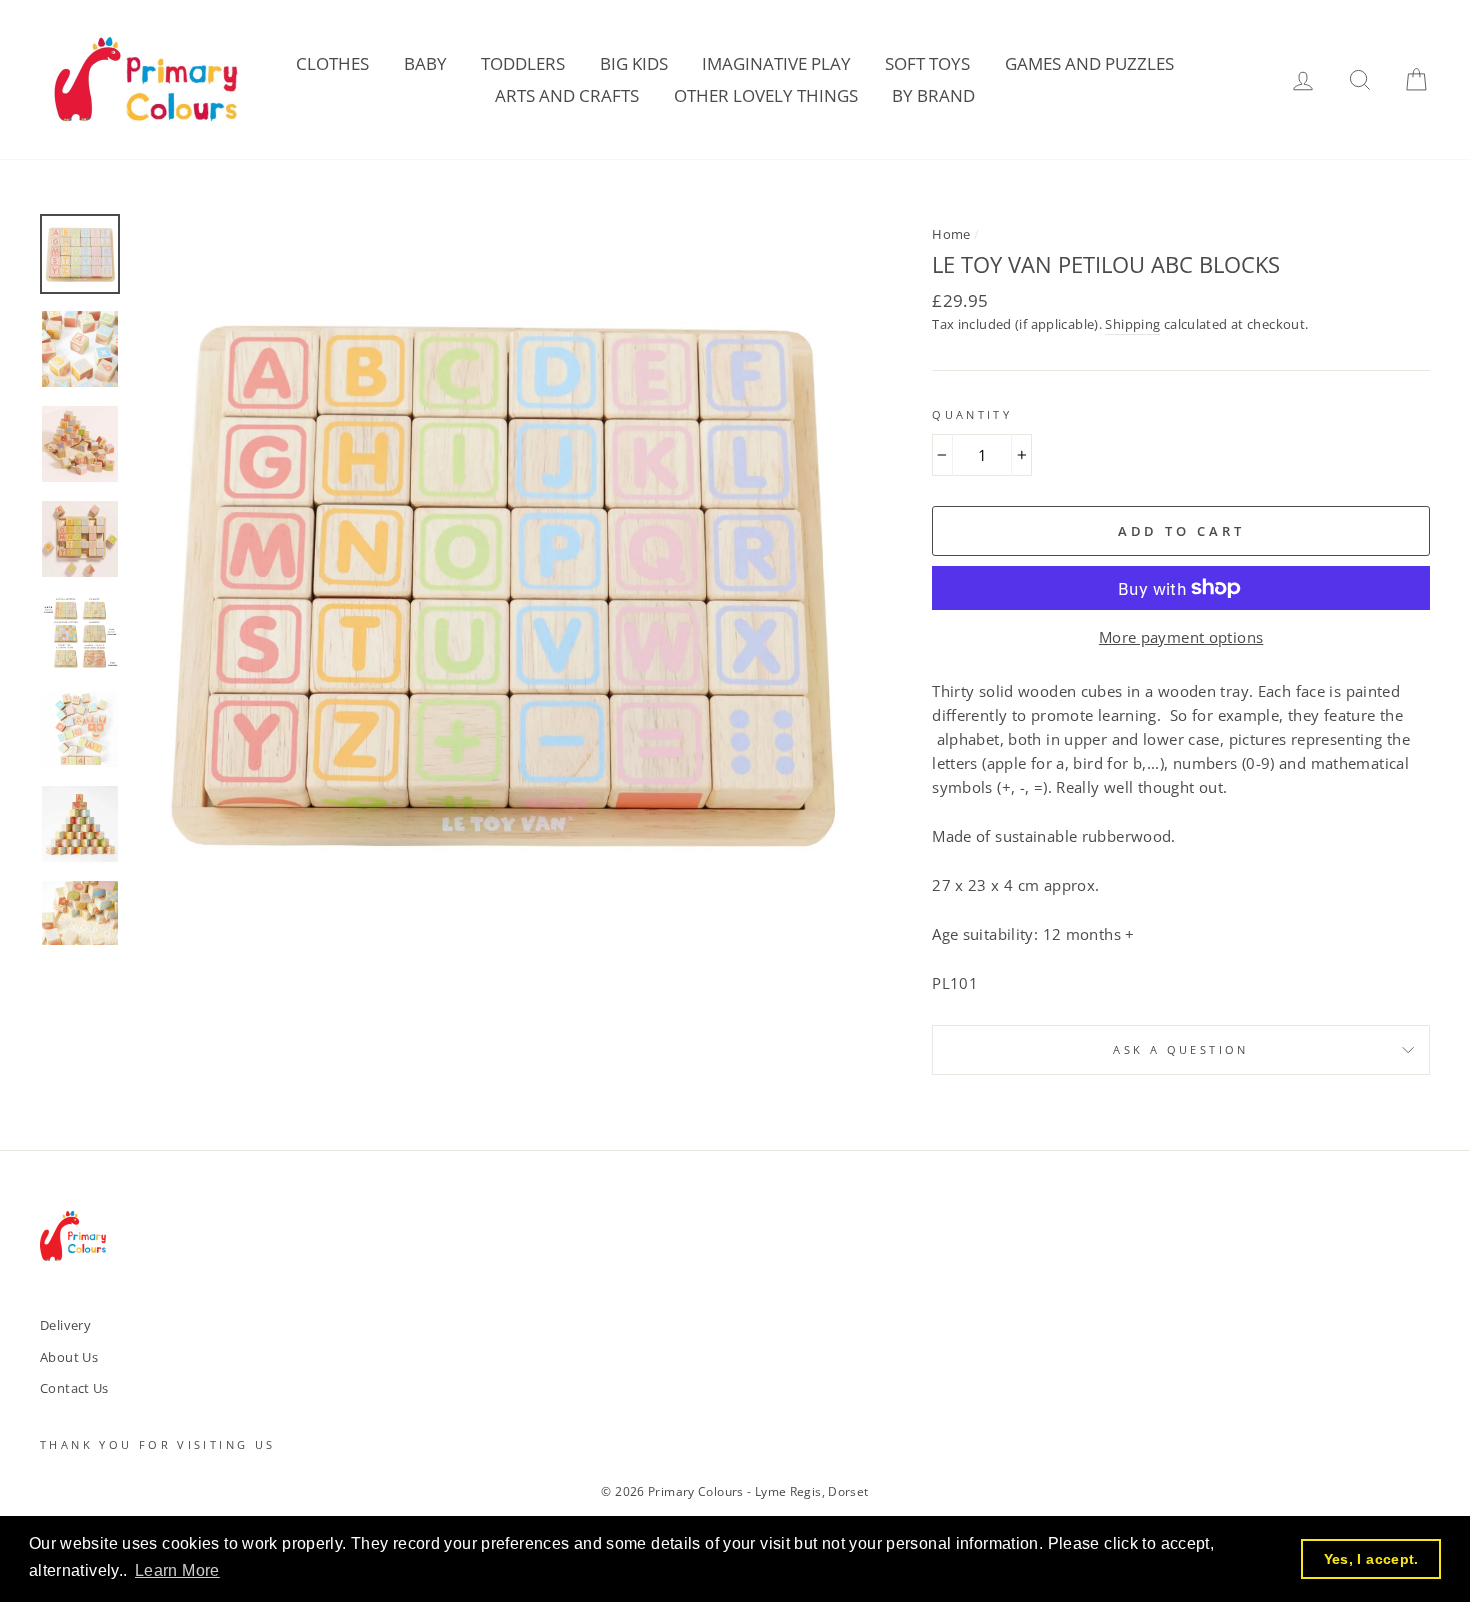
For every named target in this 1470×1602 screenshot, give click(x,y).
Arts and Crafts (567, 95)
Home (951, 234)
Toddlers (523, 63)
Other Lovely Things (766, 95)
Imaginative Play (776, 63)
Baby (425, 63)
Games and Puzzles (1089, 63)
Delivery (65, 1325)
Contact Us (74, 1388)
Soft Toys (927, 63)
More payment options (1181, 637)
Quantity (972, 414)
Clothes (332, 63)
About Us (69, 1357)
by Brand (933, 95)
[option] (500, 579)
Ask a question (1180, 1049)
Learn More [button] (177, 1570)
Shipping (1132, 324)
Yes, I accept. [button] (1371, 1559)
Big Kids (634, 63)
